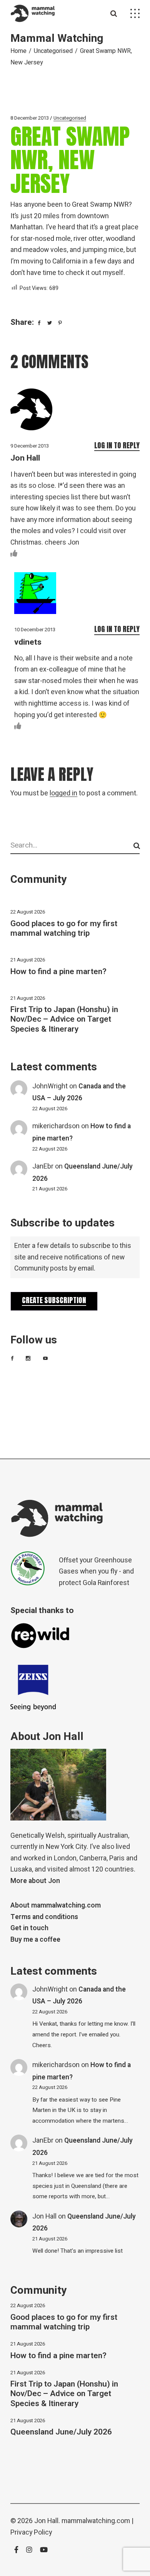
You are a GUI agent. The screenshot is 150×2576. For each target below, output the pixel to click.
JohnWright (50, 1086)
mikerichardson (56, 1126)
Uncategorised (53, 51)
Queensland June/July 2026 (61, 2432)
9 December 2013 (30, 446)
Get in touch (29, 1928)
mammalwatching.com (96, 2521)
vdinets (28, 642)
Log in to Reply (117, 445)
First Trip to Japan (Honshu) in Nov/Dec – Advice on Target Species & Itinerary (64, 1019)
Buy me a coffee (35, 1940)
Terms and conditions (44, 1917)
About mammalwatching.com (56, 1905)
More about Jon (35, 1881)
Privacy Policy (31, 2532)
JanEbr (43, 1166)
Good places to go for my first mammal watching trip (64, 928)
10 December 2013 (35, 630)
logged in (63, 793)
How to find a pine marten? (58, 972)
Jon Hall (25, 458)
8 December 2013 (30, 118)
